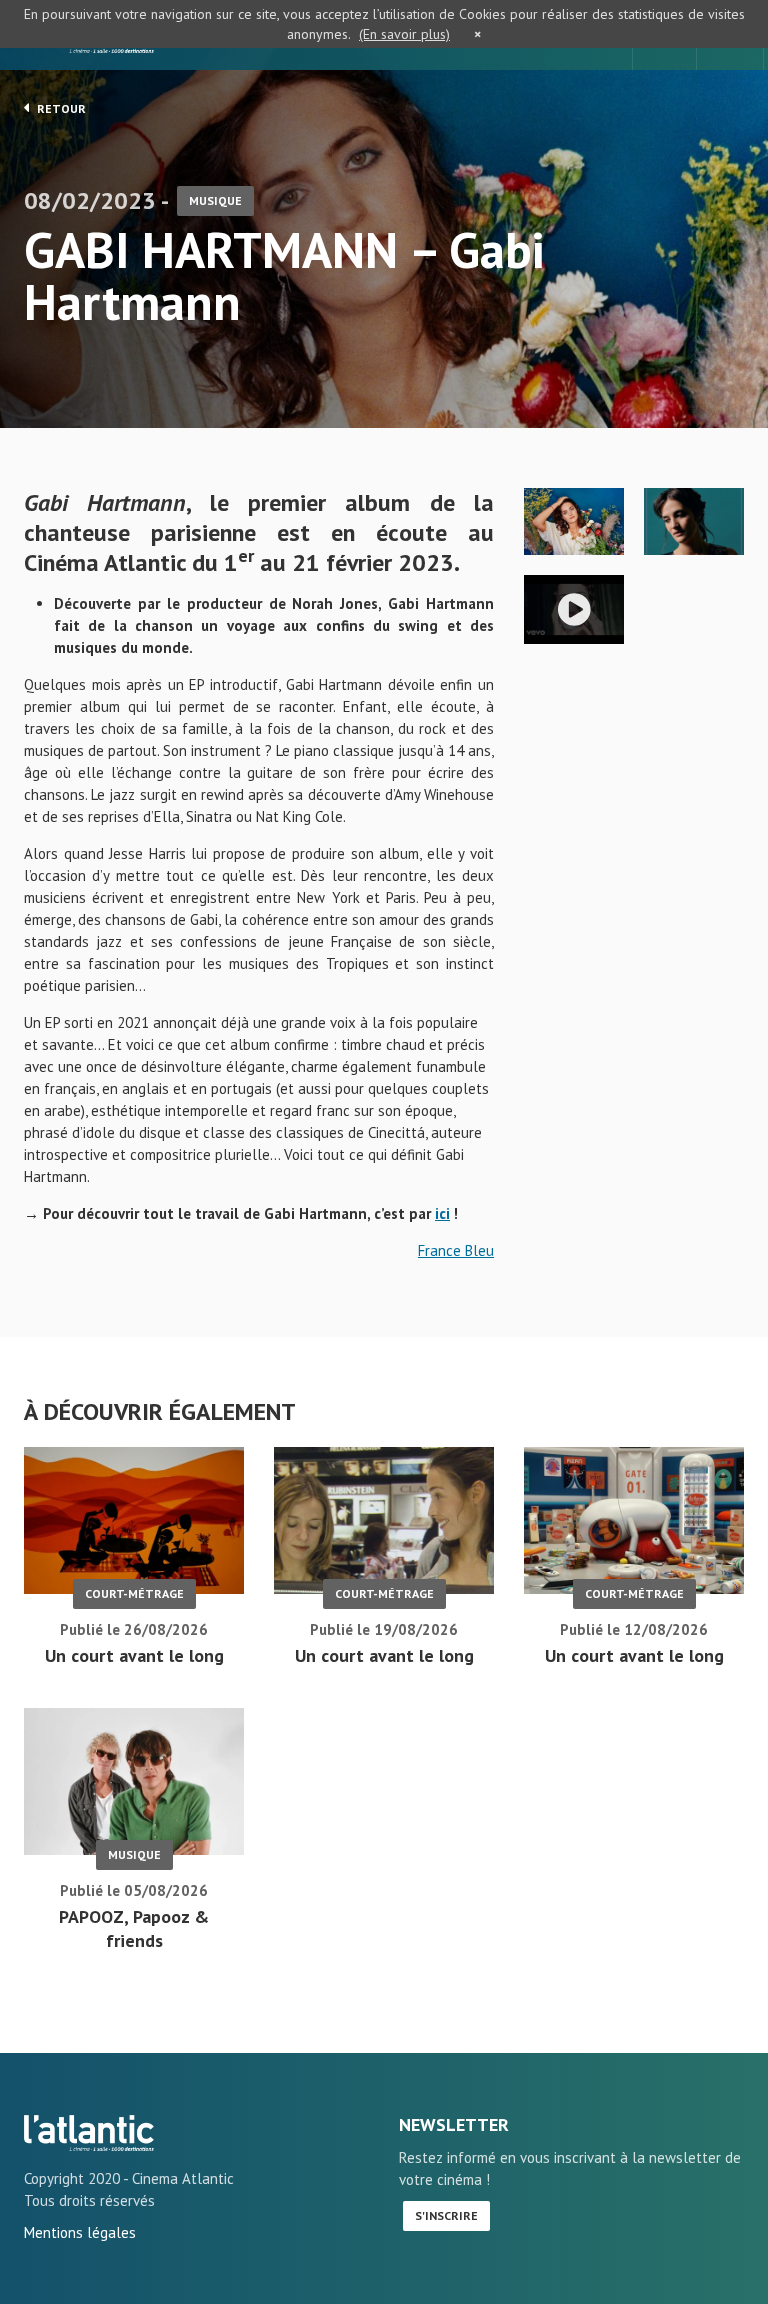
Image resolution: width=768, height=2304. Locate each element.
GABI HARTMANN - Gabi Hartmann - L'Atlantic (89, 2133)
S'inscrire (446, 2215)
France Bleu (456, 1250)
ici (442, 1213)
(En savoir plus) (404, 34)
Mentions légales (80, 2232)
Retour (60, 108)
